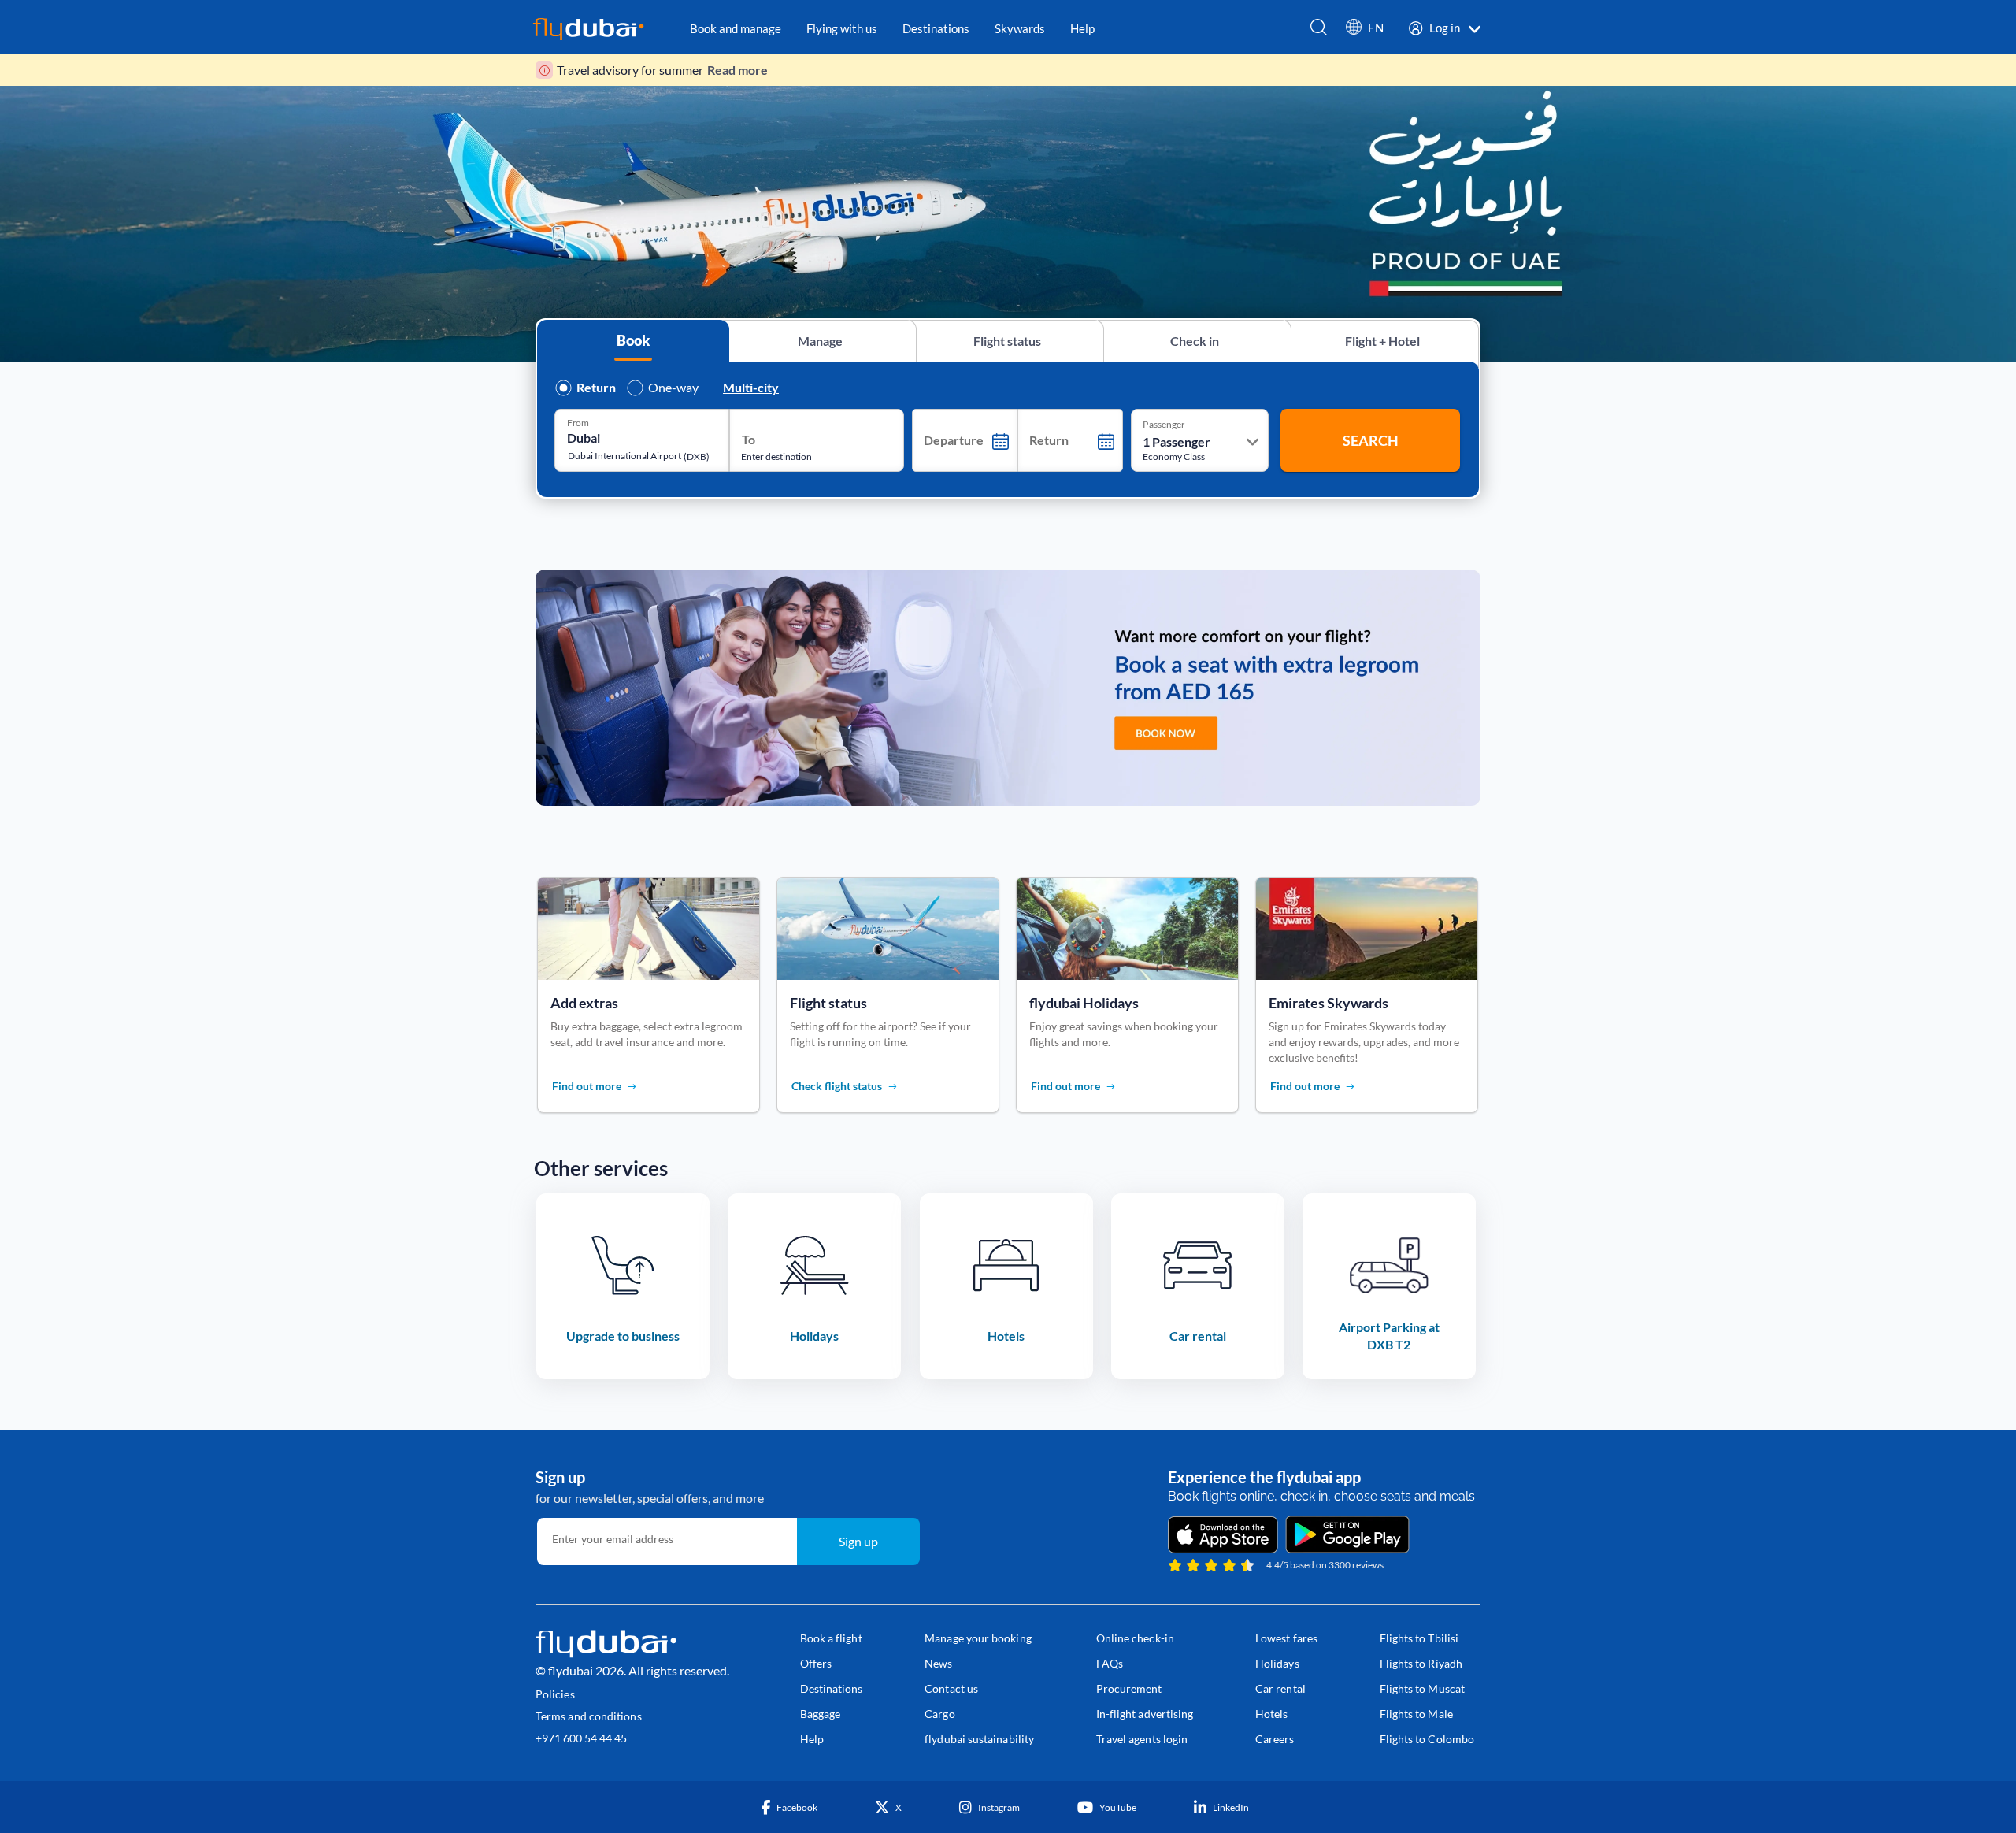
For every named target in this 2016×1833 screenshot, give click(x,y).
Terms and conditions (589, 1716)
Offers (816, 1663)
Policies (555, 1694)
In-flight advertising (1145, 1714)
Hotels (1271, 1714)
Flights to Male (1416, 1714)
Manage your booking (978, 1638)
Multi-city (751, 387)
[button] (1365, 32)
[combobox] (630, 438)
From (578, 422)
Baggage (821, 1714)
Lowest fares (1286, 1638)
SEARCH (1371, 440)
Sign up (858, 1541)
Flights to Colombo (1427, 1739)
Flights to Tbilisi (1419, 1638)
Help (812, 1739)
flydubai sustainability (979, 1739)
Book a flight (831, 1638)
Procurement (1129, 1688)
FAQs (1110, 1663)
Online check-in (1135, 1638)
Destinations (832, 1688)
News (938, 1663)
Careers (1275, 1739)
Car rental (1280, 1688)
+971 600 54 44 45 (581, 1738)
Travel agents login (1142, 1739)
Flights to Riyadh (1421, 1663)
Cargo (939, 1714)
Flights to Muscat (1422, 1688)
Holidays (1277, 1663)
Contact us (951, 1688)
